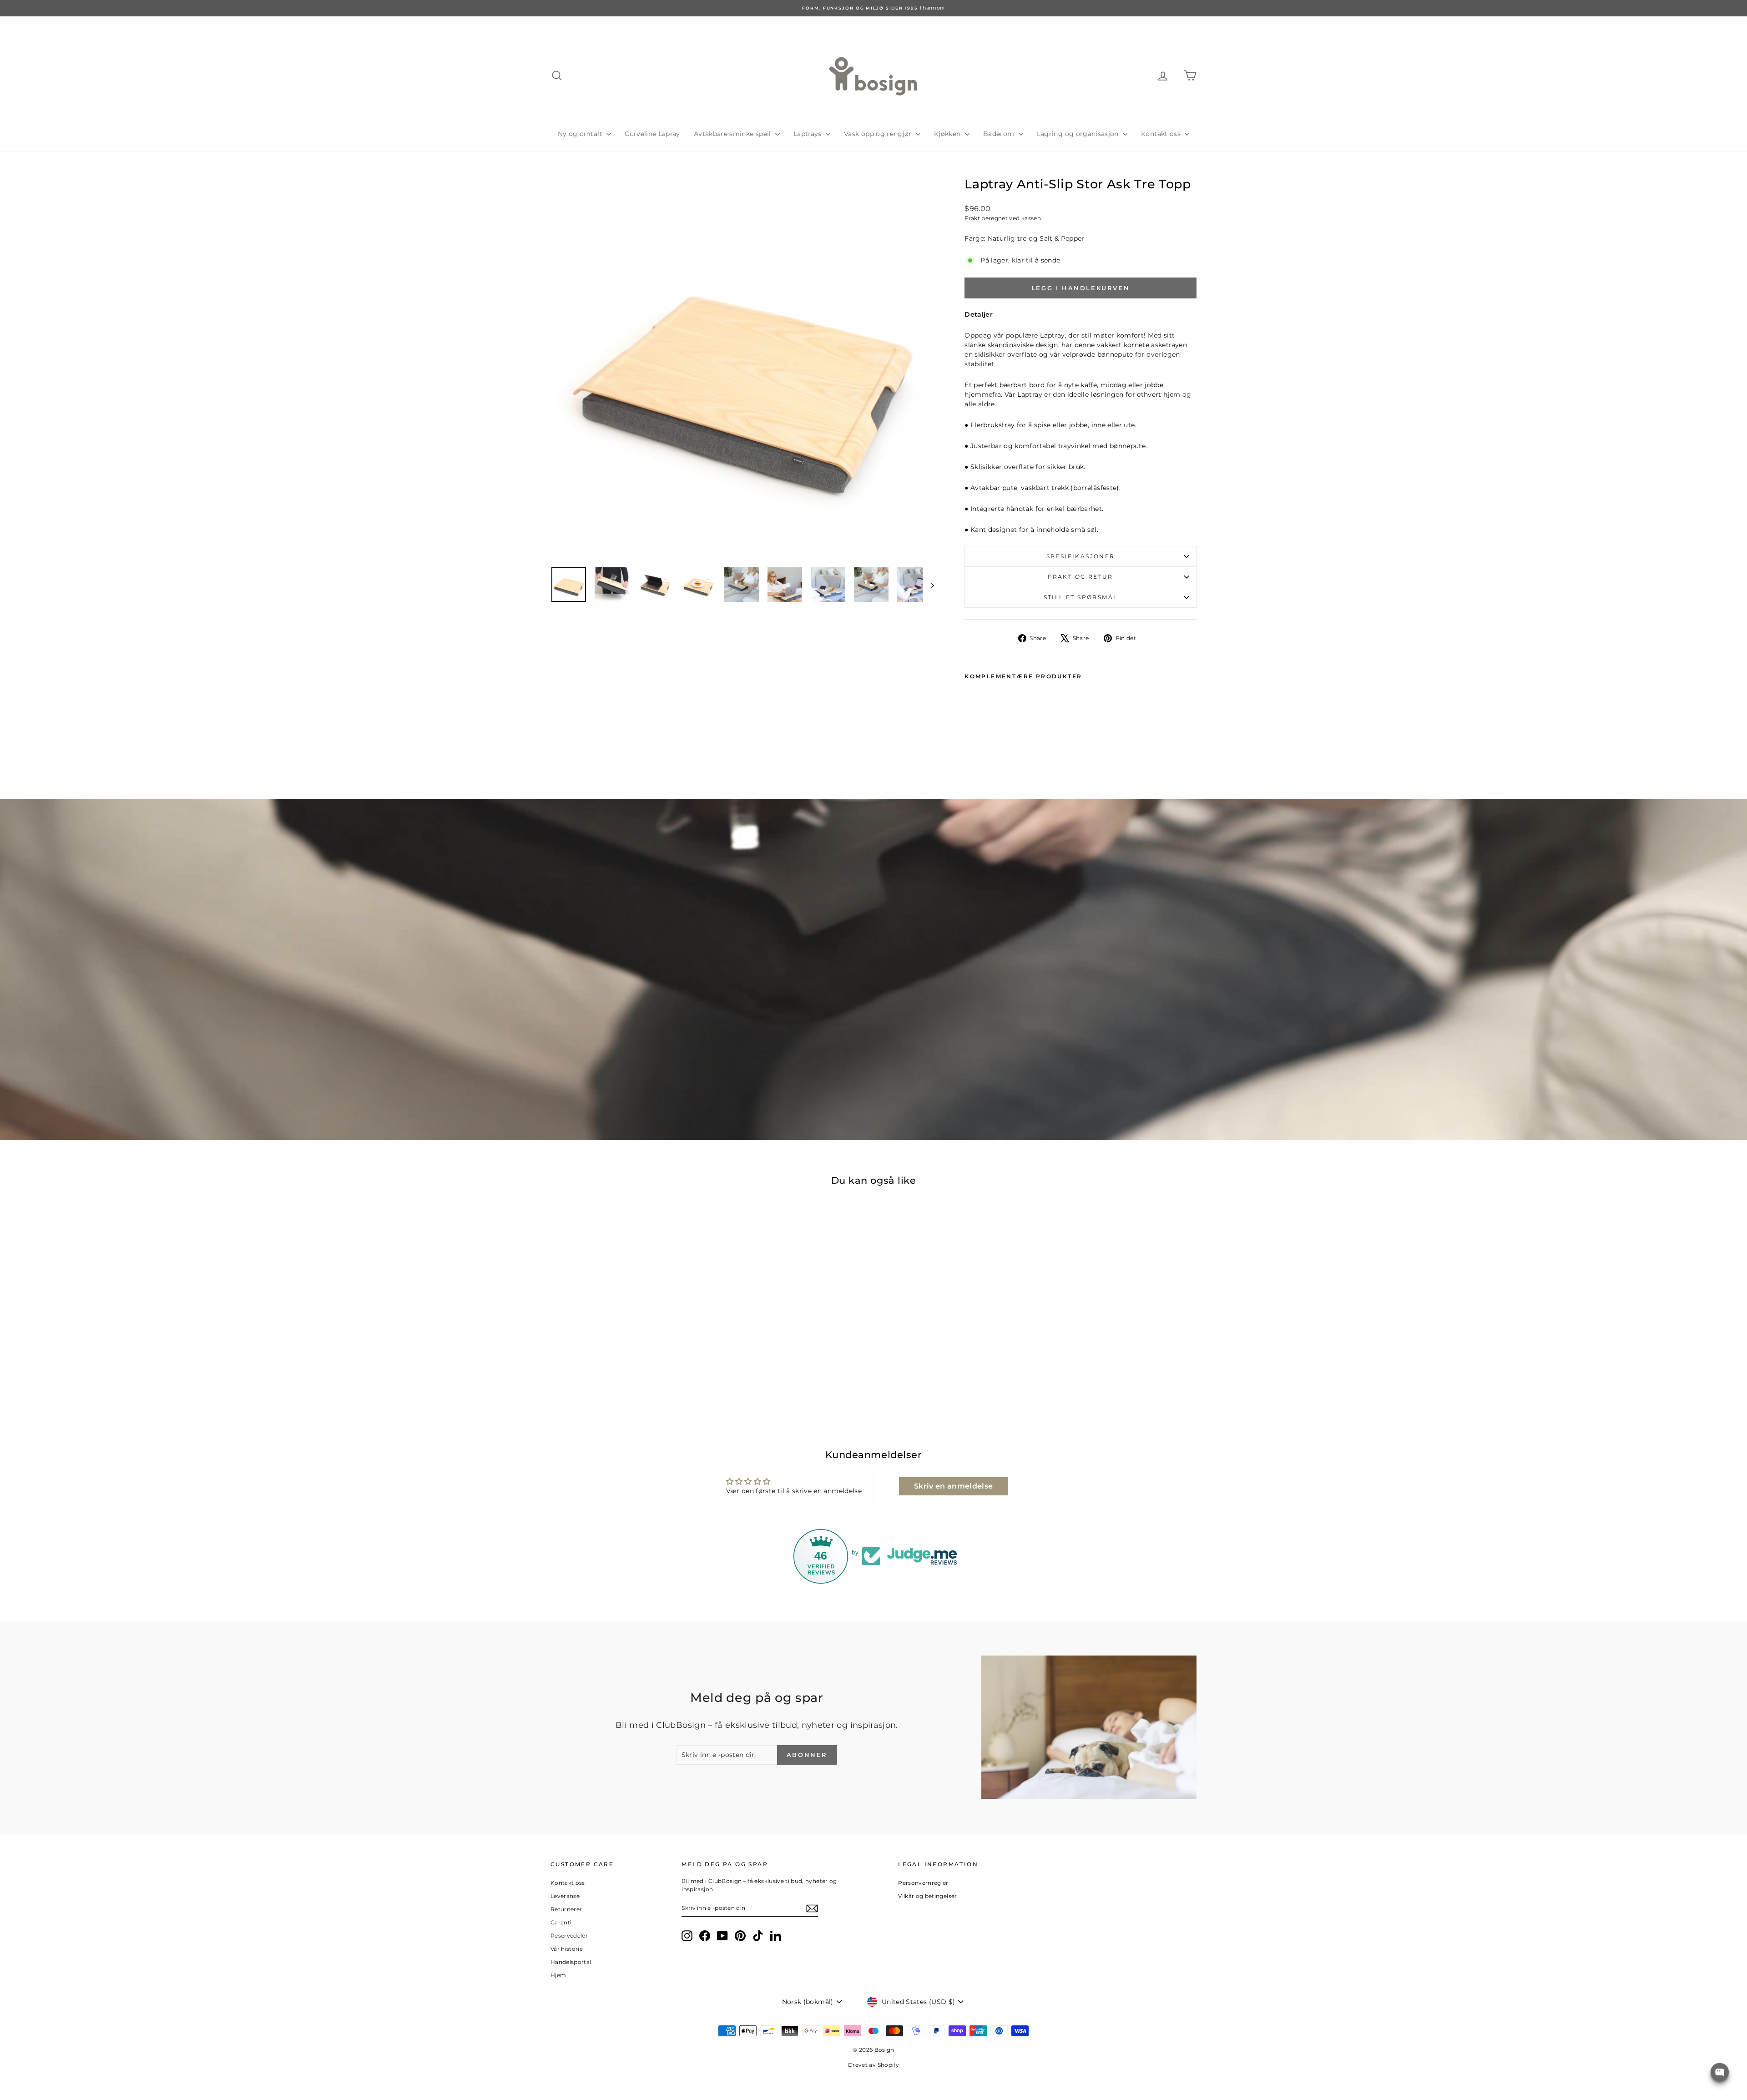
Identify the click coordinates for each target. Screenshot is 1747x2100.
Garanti (561, 1922)
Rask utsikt (628, 1354)
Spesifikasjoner (1081, 556)
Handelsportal (571, 1962)
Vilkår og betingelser (927, 1896)
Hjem (558, 1975)
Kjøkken (948, 134)
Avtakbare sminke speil (733, 134)
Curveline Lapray (652, 134)
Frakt (972, 218)
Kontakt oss (1162, 134)
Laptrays (808, 134)
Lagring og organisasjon (1079, 134)
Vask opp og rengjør (879, 134)
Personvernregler (923, 1883)
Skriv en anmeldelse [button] (954, 1486)
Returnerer (566, 1909)
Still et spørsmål (1081, 597)
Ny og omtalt (581, 134)
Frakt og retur (1081, 577)
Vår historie (567, 1949)
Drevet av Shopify (873, 2065)
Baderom (1000, 134)
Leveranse (565, 1896)
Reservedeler (569, 1936)
